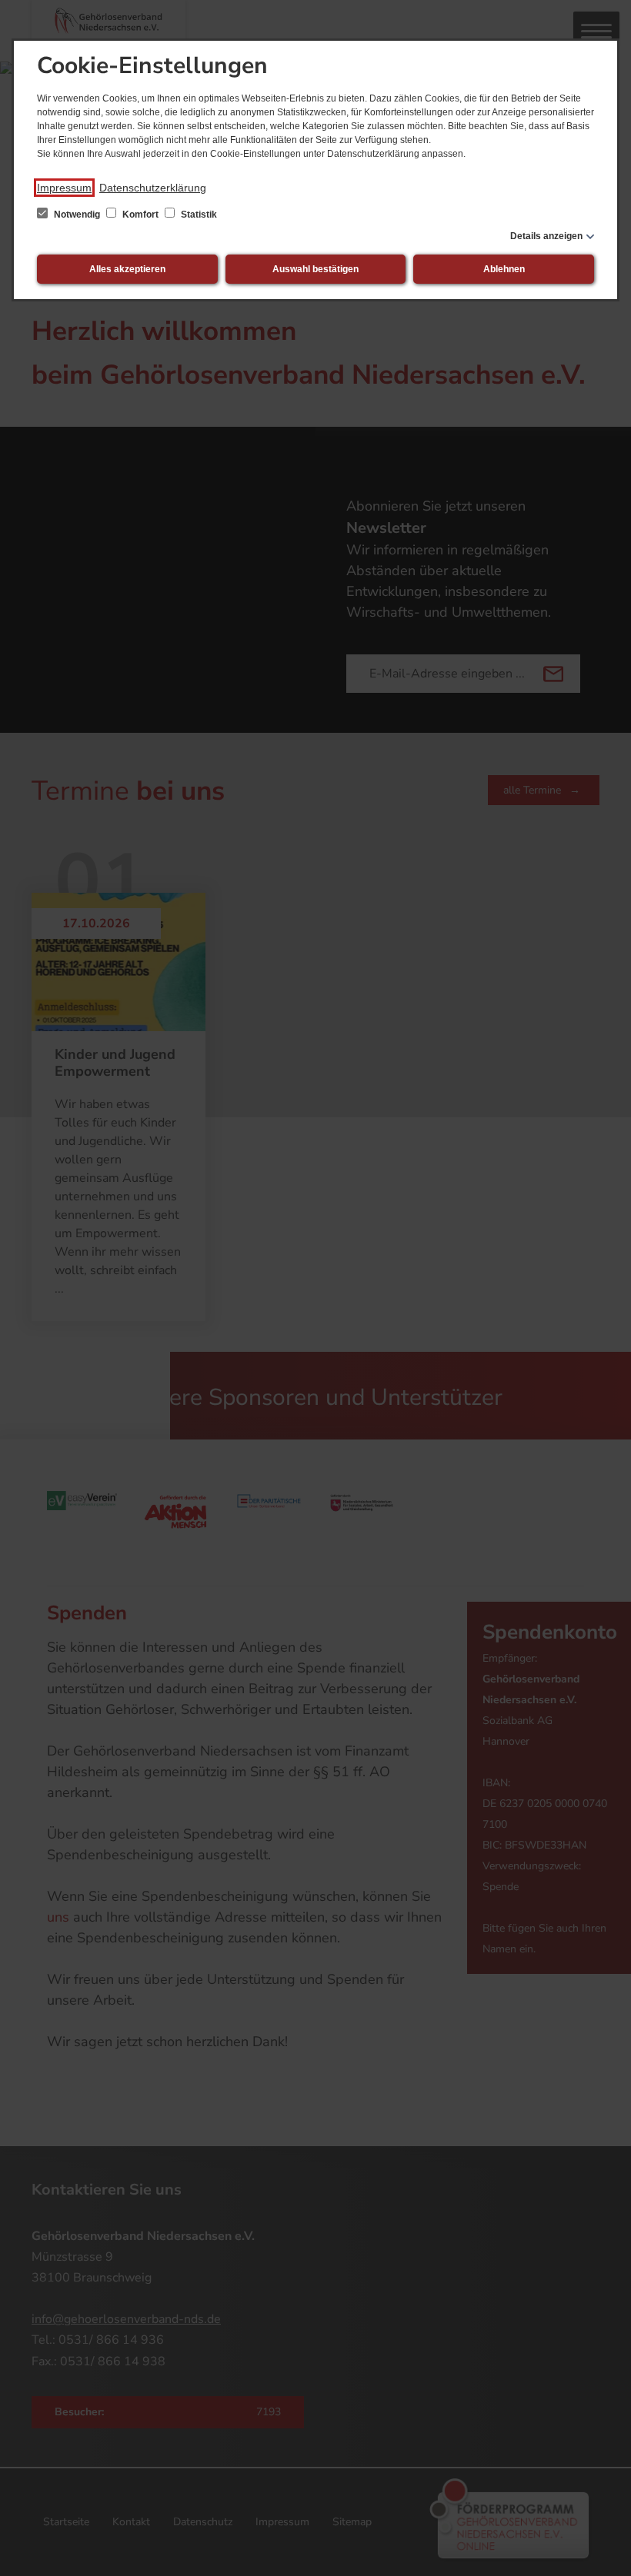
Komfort (140, 215)
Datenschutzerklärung (153, 188)
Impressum (64, 188)
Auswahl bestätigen (315, 269)
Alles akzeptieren (127, 269)
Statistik (198, 215)
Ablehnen (504, 269)
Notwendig (77, 215)
